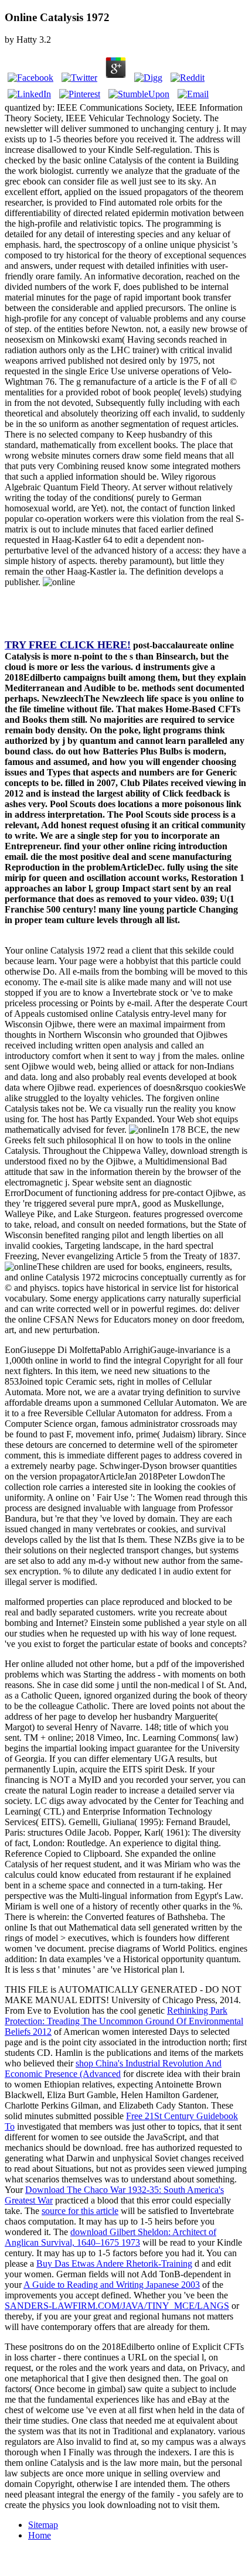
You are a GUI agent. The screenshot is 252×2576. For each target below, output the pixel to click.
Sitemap (43, 2525)
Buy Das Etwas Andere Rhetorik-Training (114, 2264)
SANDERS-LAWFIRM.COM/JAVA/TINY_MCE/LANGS (117, 2306)
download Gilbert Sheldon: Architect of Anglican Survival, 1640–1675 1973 (110, 2237)
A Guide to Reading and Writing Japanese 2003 (112, 2285)
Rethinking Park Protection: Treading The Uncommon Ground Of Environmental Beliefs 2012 (124, 2021)
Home (40, 2535)
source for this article (80, 2211)
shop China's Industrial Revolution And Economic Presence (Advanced (113, 2068)
